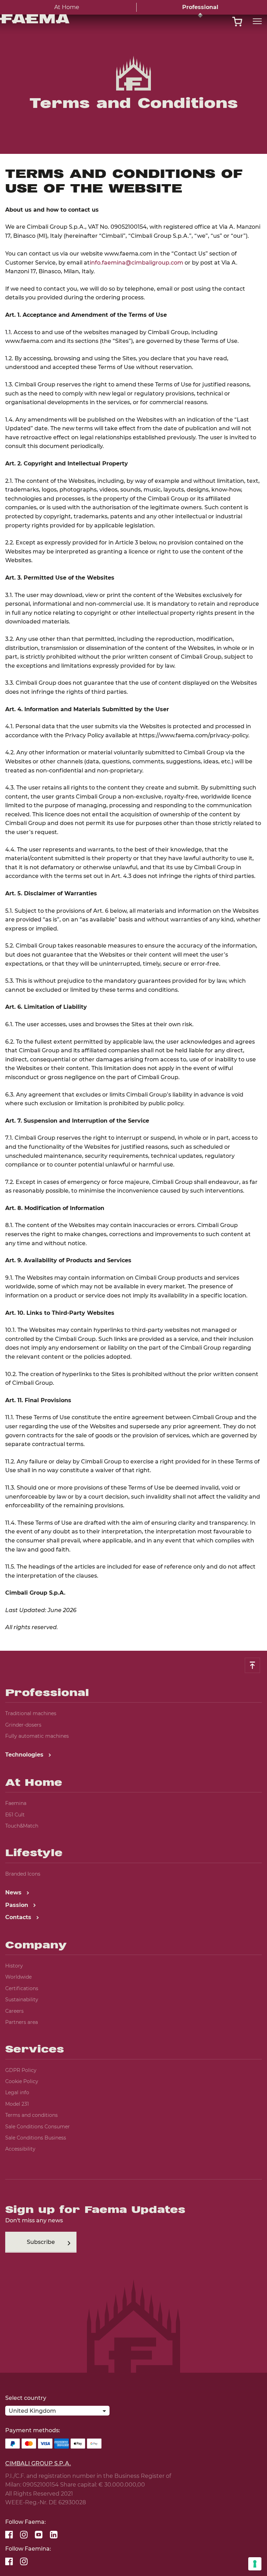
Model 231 (17, 2104)
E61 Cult (15, 1815)
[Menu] (257, 21)
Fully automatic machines (37, 1736)
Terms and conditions (31, 2115)
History (14, 1966)
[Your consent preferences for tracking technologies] (255, 2564)
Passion (18, 1905)
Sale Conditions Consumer (38, 2127)
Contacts (19, 1917)
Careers (14, 2011)
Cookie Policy (22, 2081)
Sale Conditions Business (36, 2138)
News (14, 1892)
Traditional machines (31, 1713)
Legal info (17, 2092)
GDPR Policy (21, 2070)
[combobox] (57, 2412)
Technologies (25, 1755)
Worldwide (18, 1977)
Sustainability (22, 2000)
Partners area (22, 2022)
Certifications (22, 1988)
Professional (200, 7)
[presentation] (133, 1288)
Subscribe (41, 2242)
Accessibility (20, 2149)
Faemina (16, 1803)
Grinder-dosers (23, 1725)
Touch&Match (22, 1826)
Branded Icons (23, 1874)
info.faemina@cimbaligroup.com (136, 263)
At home (67, 7)
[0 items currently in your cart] (237, 22)
